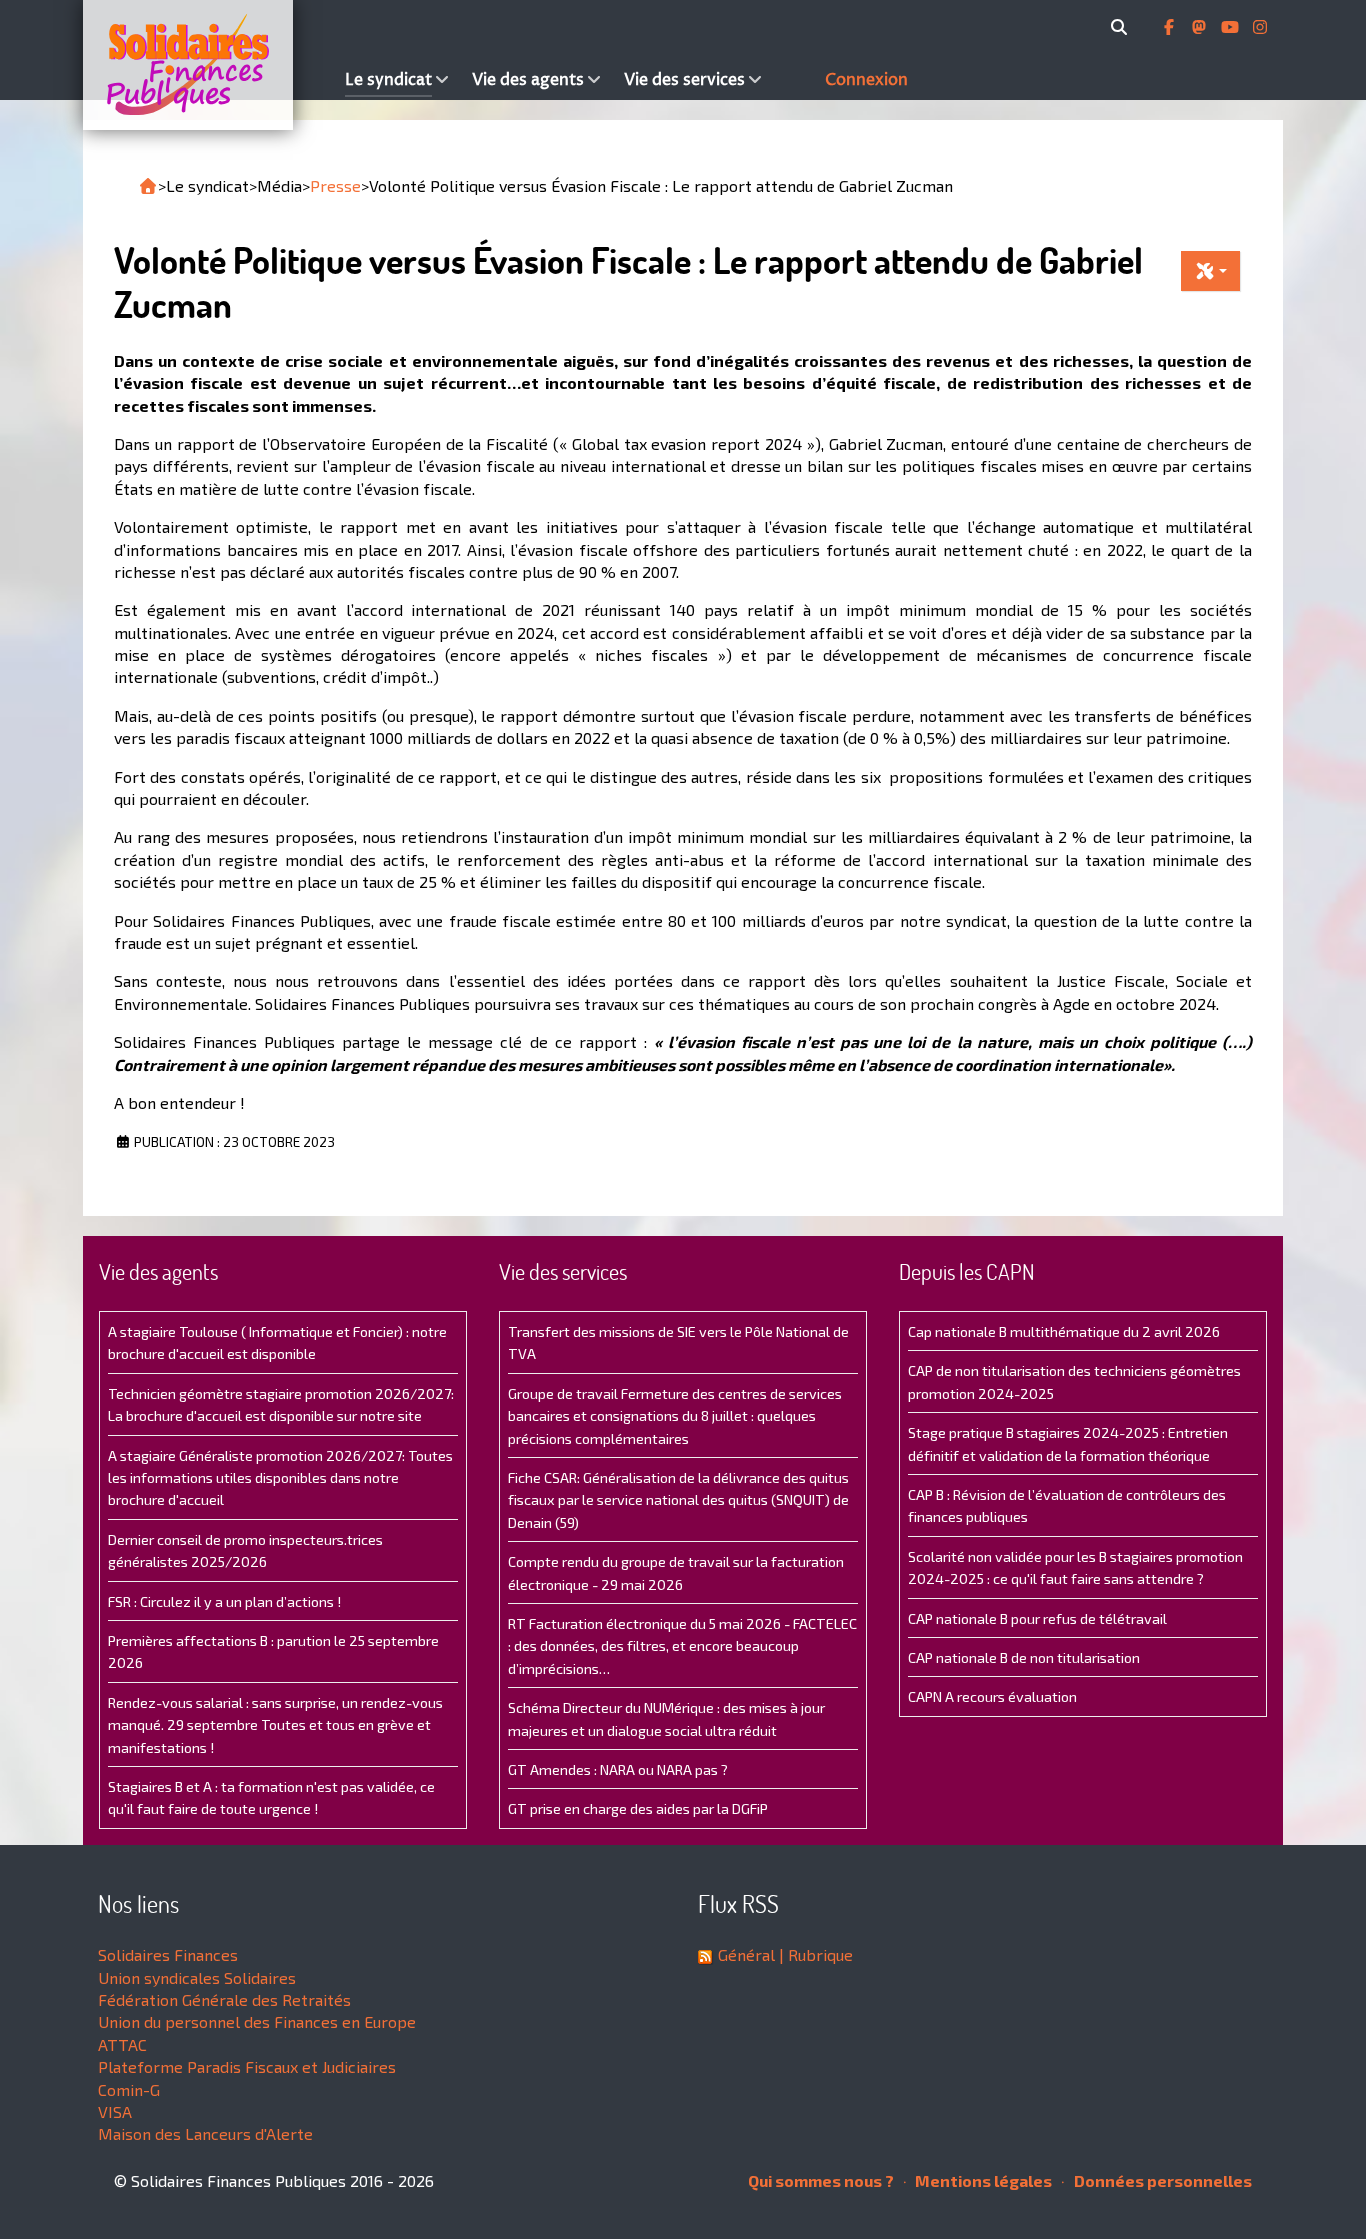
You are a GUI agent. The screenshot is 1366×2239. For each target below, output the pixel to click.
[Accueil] (209, 65)
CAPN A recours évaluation (992, 1696)
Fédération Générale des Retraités (224, 1999)
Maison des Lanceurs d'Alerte (205, 2133)
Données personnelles (1161, 2180)
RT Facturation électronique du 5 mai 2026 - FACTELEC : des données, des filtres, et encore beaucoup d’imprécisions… (682, 1646)
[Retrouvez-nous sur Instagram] (1260, 27)
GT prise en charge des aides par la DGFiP (638, 1808)
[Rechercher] (1122, 27)
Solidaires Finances (168, 1954)
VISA (115, 2111)
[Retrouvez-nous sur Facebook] (1171, 27)
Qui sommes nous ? (821, 2180)
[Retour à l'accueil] (148, 186)
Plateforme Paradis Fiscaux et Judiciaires (247, 2066)
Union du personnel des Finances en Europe (257, 2021)
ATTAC (122, 2044)
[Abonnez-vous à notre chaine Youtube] (1232, 27)
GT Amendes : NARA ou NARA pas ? (618, 1769)
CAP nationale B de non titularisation (1024, 1657)
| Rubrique (814, 1954)
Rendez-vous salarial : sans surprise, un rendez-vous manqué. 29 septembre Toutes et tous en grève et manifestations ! (275, 1725)
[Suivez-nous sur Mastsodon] (1201, 27)
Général (746, 1954)
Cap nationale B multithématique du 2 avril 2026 (1064, 1331)
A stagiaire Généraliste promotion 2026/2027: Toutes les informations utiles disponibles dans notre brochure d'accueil (280, 1478)
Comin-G (129, 2089)
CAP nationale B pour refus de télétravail (1037, 1618)
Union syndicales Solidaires (197, 1977)
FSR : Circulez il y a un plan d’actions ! (224, 1601)
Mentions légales (982, 2180)
